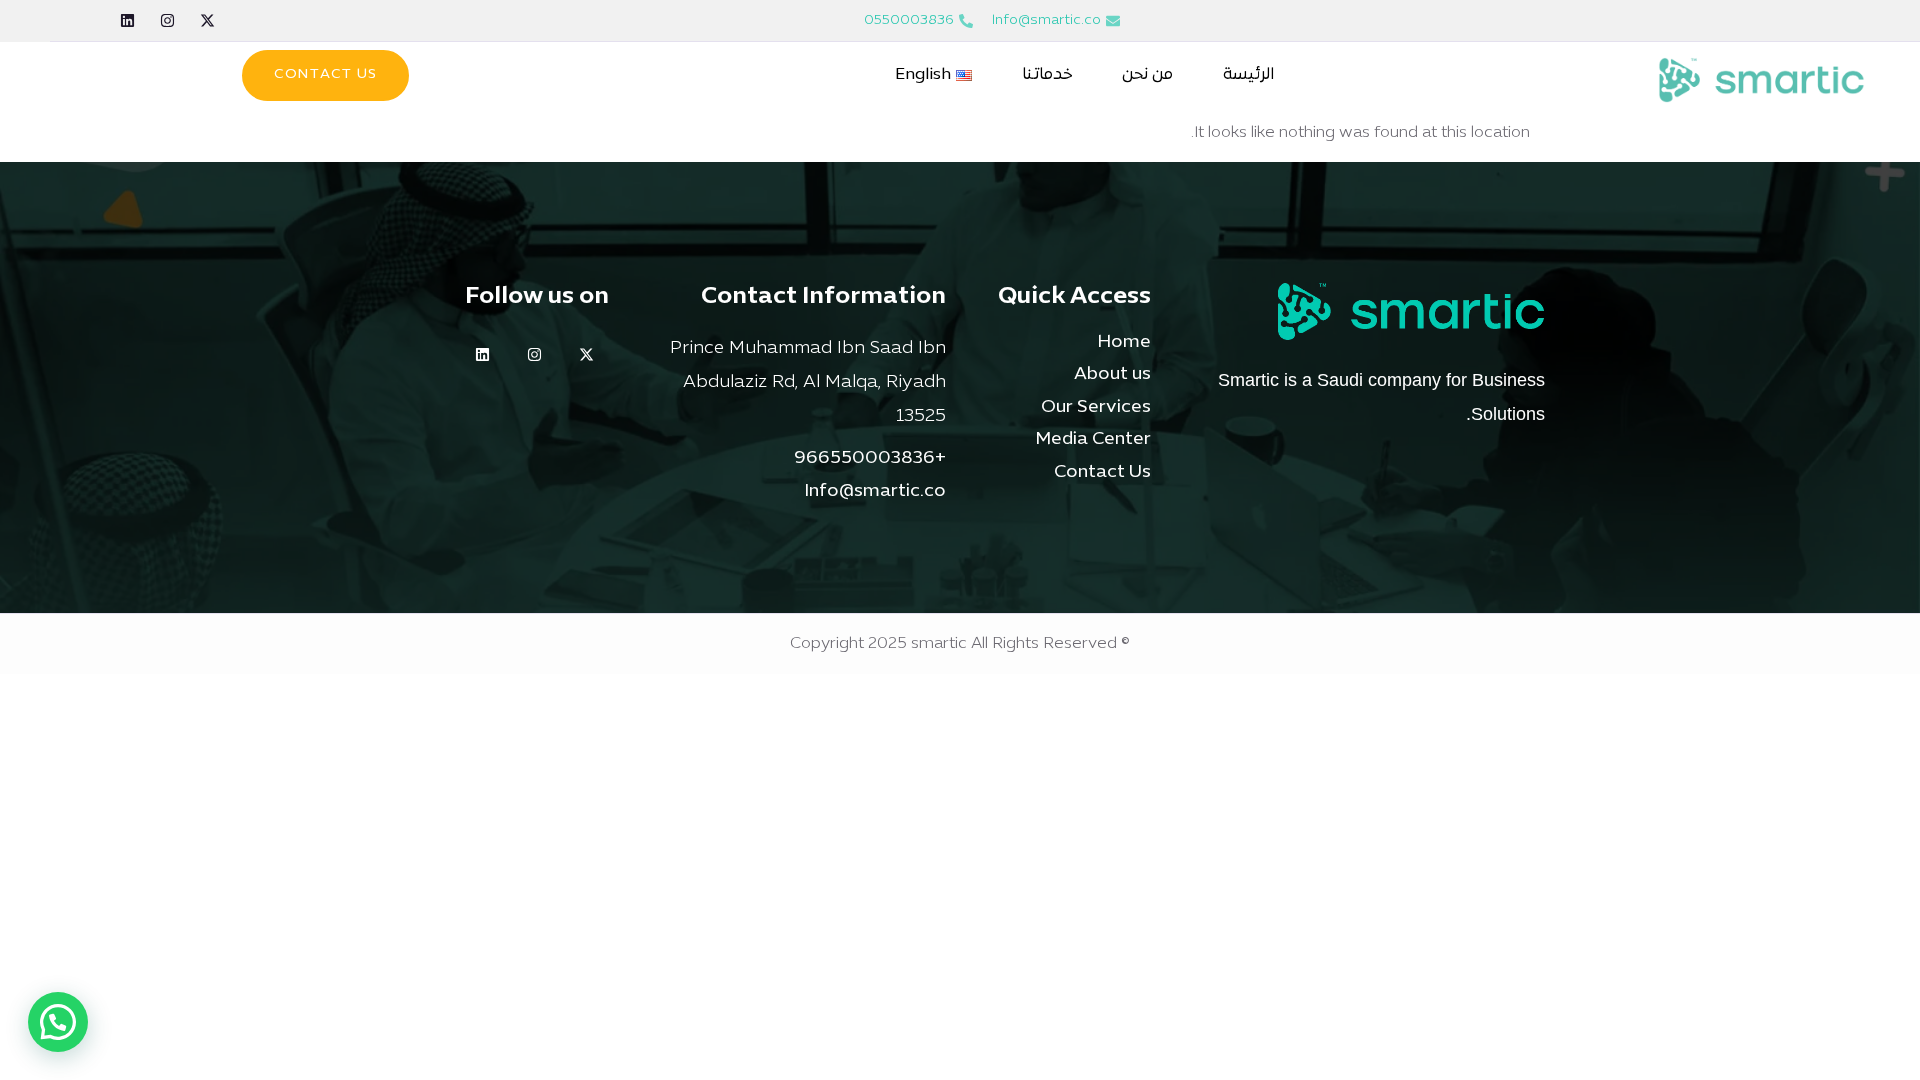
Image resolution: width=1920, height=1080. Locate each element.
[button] (58, 1022)
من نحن (1147, 75)
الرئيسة (1248, 75)
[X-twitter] (207, 20)
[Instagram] (167, 20)
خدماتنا (1047, 75)
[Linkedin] (127, 20)
